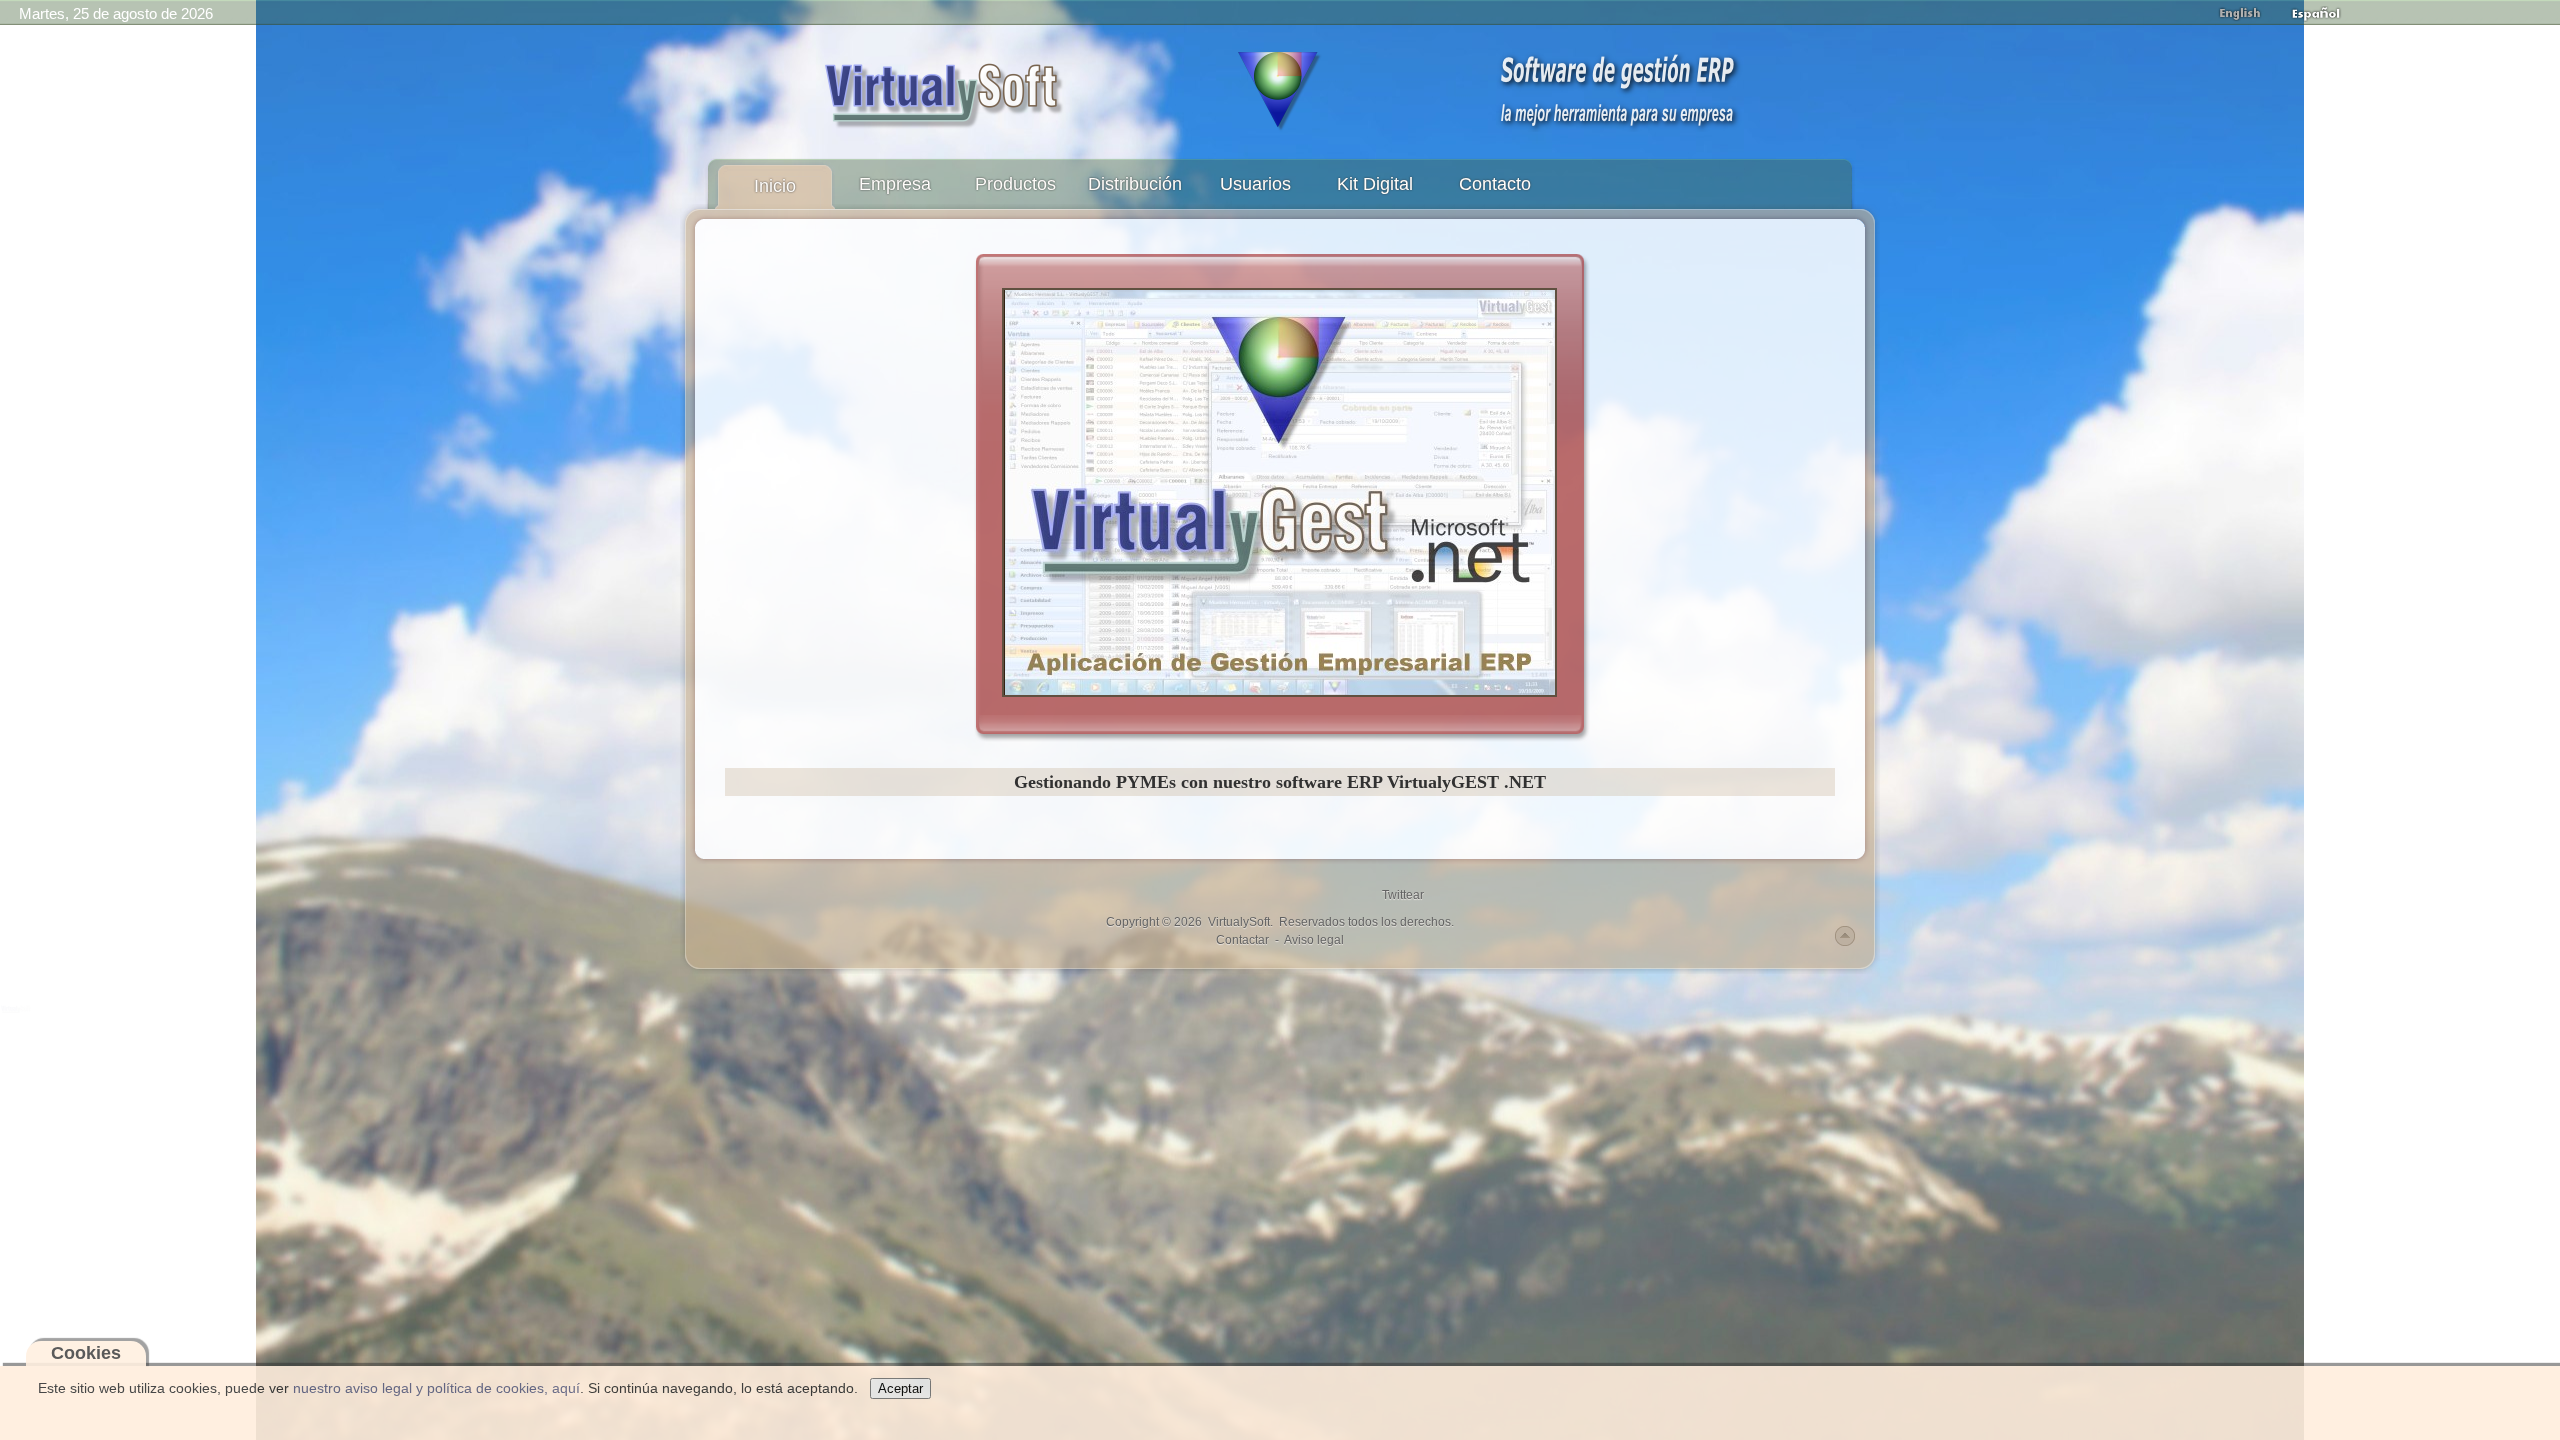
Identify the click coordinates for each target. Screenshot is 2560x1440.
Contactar (1242, 940)
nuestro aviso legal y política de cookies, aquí (436, 1388)
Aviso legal (1314, 940)
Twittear (1403, 895)
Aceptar (900, 1388)
